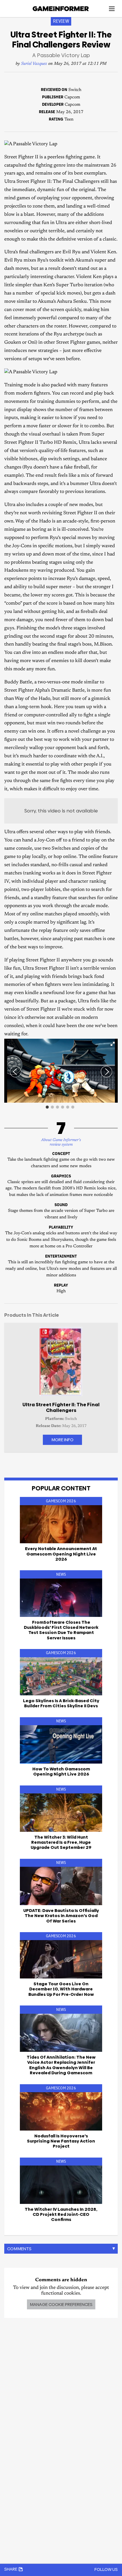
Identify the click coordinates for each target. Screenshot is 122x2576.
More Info (62, 1440)
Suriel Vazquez (34, 64)
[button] (113, 1044)
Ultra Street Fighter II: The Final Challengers (61, 1407)
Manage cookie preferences (61, 2304)
